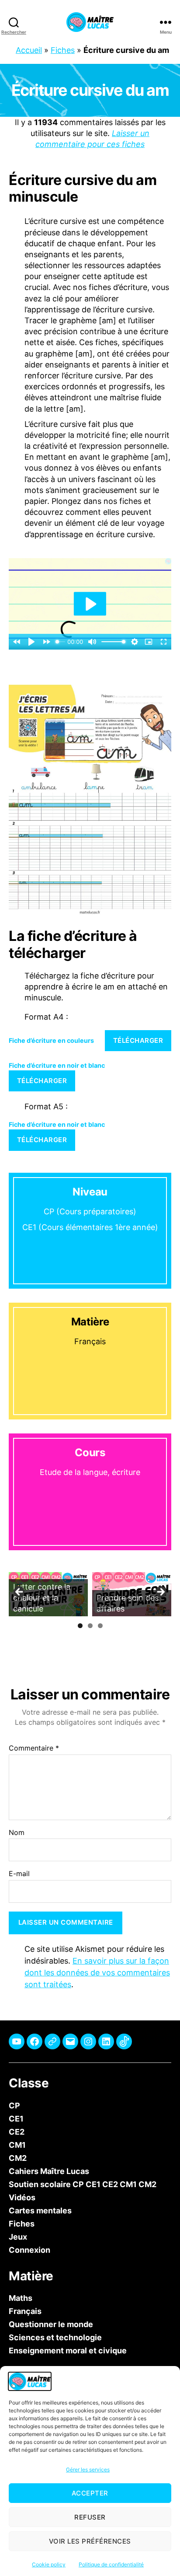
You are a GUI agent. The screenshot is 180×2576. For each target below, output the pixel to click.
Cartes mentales (40, 2211)
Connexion (29, 2250)
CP (14, 2106)
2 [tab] (90, 1626)
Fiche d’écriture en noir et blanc (57, 1065)
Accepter (90, 2493)
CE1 (16, 2119)
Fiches (63, 50)
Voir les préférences (90, 2541)
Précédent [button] (20, 1592)
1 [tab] (80, 1626)
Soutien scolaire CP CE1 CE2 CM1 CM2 (83, 2184)
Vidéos (22, 2197)
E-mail (19, 1874)
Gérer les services (88, 2469)
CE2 (17, 2132)
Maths (21, 2298)
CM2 (18, 2158)
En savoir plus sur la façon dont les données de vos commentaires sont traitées (97, 1973)
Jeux (18, 2237)
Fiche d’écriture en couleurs (51, 1040)
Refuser (90, 2517)
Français (25, 2311)
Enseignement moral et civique (68, 2351)
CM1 (17, 2145)
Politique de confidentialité (111, 2564)
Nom (17, 1833)
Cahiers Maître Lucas (49, 2171)
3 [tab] (100, 1626)
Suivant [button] (160, 1592)
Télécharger (138, 1040)
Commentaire (34, 1749)
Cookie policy (49, 2564)
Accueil (29, 50)
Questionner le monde (51, 2324)
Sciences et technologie (55, 2337)
